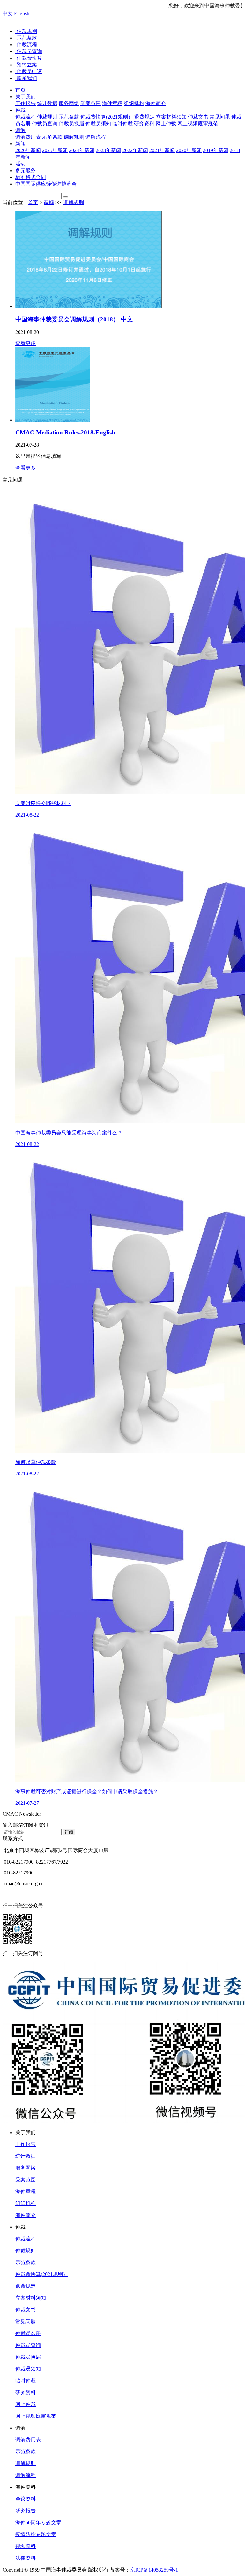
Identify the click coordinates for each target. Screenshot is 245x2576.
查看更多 (26, 343)
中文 (8, 14)
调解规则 (74, 202)
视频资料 (26, 2546)
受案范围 (26, 2180)
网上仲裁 (26, 2404)
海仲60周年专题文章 (38, 2522)
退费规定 (26, 2286)
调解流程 (26, 2475)
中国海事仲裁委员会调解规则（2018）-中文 (74, 319)
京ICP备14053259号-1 (154, 2570)
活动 (20, 164)
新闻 (20, 144)
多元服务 (26, 170)
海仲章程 (26, 2192)
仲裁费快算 (29, 58)
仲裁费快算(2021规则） (42, 2274)
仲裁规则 (26, 31)
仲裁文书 (26, 2310)
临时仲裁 (26, 2381)
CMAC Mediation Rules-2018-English (65, 432)
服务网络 (26, 2168)
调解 (20, 130)
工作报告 (26, 2144)
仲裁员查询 (29, 51)
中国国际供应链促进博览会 (46, 184)
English (22, 14)
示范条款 (26, 38)
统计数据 (26, 2156)
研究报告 (26, 2511)
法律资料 (26, 2558)
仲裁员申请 (29, 71)
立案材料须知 (31, 2298)
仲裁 (20, 110)
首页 (20, 90)
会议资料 (26, 2499)
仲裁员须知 (28, 2369)
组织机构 (26, 2203)
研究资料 (26, 2392)
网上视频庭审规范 (36, 2416)
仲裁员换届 (28, 2357)
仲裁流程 (26, 45)
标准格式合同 (31, 177)
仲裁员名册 (28, 2333)
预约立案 (26, 65)
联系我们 (26, 78)
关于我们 (26, 97)
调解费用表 (28, 2440)
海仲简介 (26, 2215)
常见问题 (26, 2322)
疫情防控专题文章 (36, 2534)
